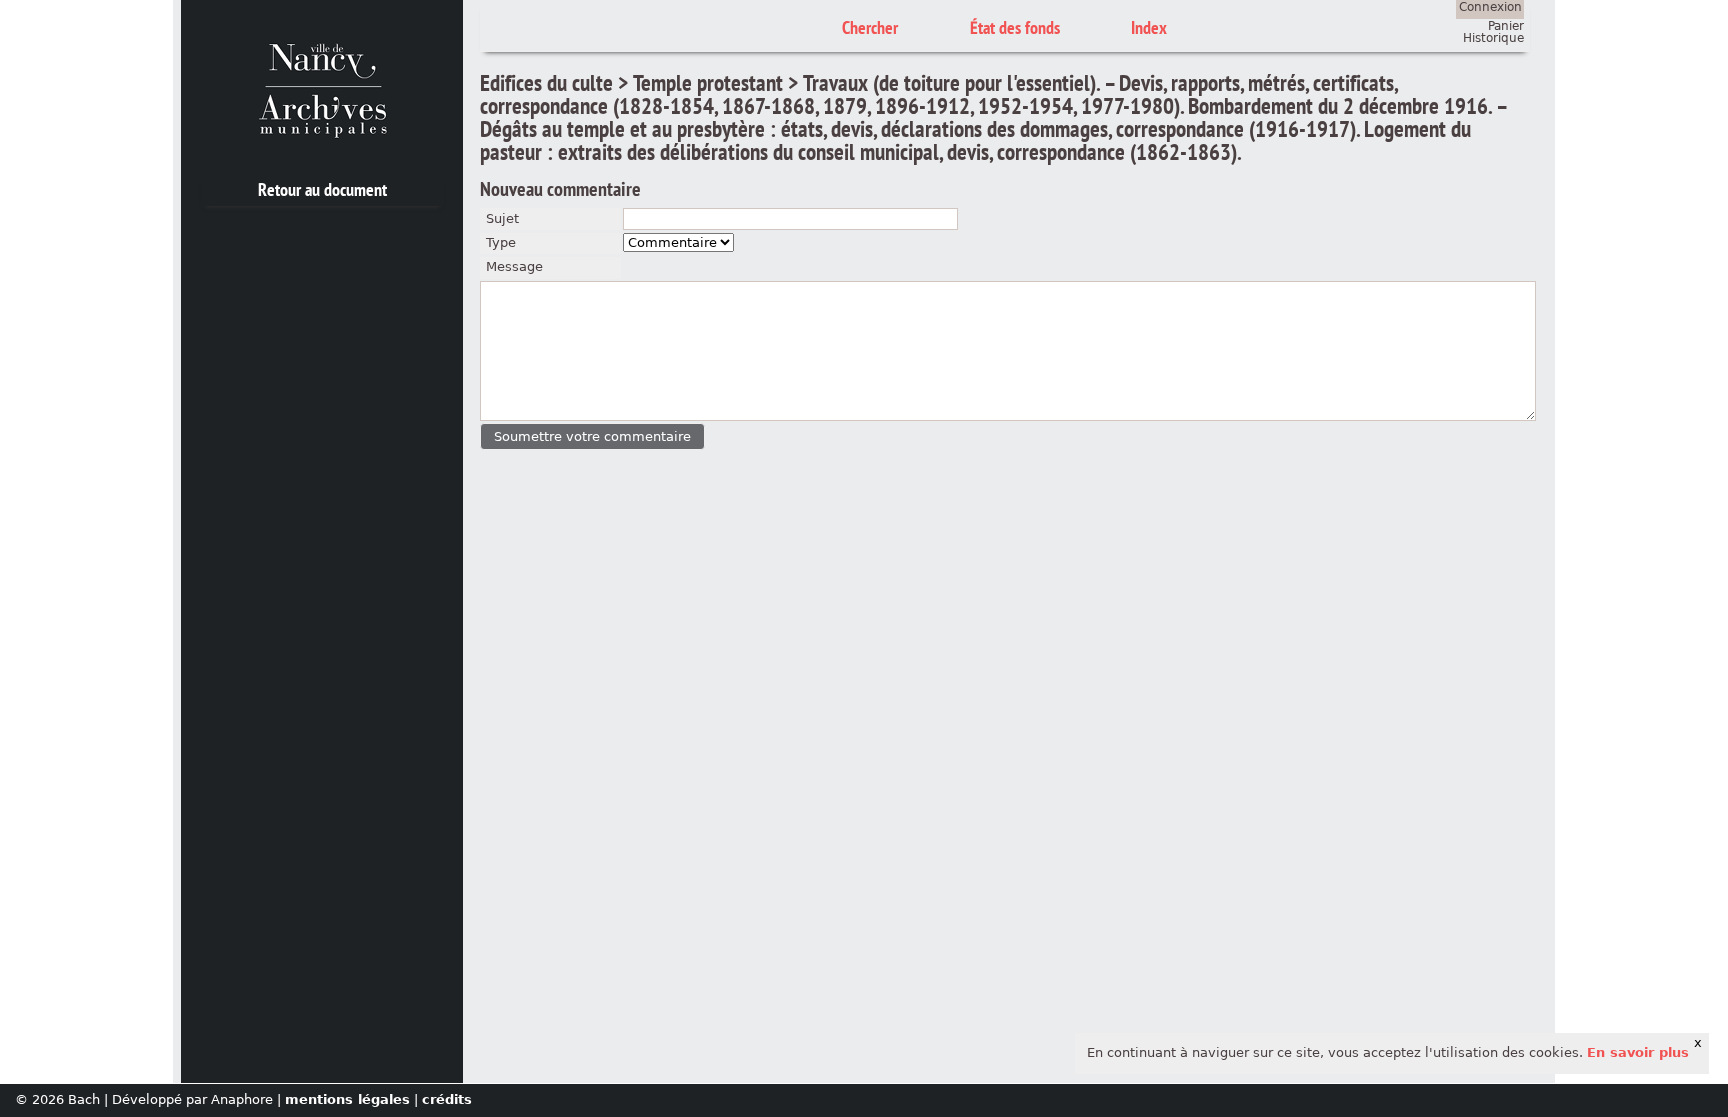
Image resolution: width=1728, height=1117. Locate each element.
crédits (447, 1099)
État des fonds (1015, 27)
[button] (592, 436)
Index (1149, 27)
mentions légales (347, 1099)
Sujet (502, 218)
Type (501, 242)
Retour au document (322, 189)
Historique (1493, 38)
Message (514, 266)
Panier (1506, 26)
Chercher (870, 27)
